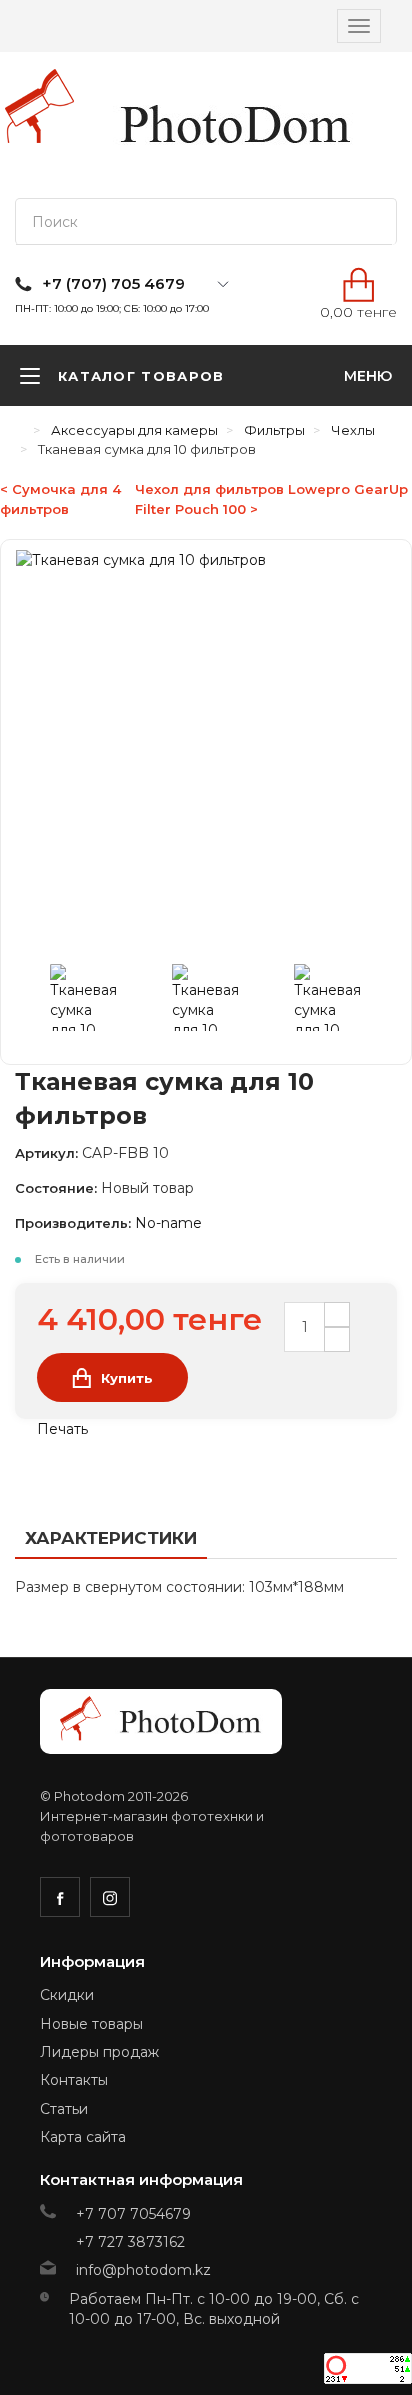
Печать (60, 1429)
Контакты (74, 2080)
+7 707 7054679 (133, 2214)
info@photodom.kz (143, 2270)
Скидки (67, 1995)
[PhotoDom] (236, 125)
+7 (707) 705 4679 (113, 284)
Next (376, 1002)
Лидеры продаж (99, 2052)
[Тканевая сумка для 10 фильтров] (96, 1002)
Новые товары (91, 2024)
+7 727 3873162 (130, 2242)
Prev (36, 1002)
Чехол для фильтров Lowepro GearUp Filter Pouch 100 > (271, 499)
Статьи (64, 2109)
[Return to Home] (20, 430)
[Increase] (337, 1314)
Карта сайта (83, 2137)
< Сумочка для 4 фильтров (60, 499)
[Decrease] (337, 1339)
